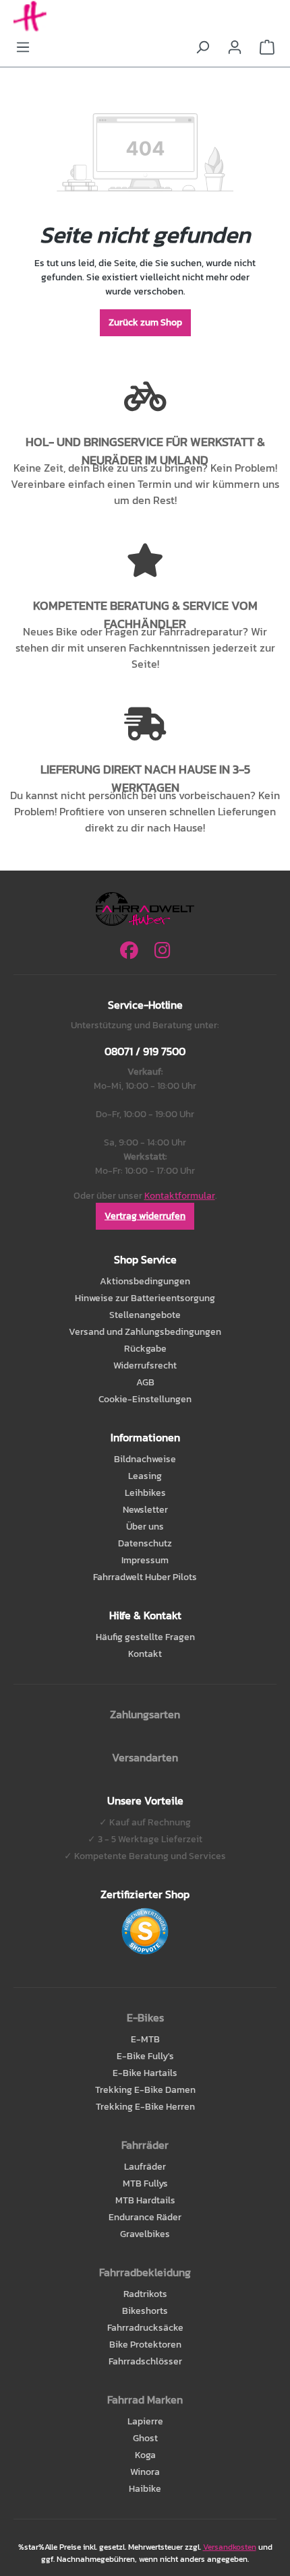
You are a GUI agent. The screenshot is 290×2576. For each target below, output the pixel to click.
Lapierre (145, 2421)
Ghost (145, 2438)
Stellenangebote (145, 1315)
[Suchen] (202, 48)
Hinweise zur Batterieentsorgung (145, 1298)
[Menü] (23, 48)
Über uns (145, 1527)
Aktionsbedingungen (145, 1281)
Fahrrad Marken (145, 2399)
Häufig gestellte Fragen (145, 1637)
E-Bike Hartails (145, 2073)
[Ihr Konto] (235, 48)
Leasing (145, 1476)
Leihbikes (145, 1493)
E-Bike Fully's (145, 2056)
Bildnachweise (145, 1459)
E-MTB (145, 2039)
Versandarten (145, 1757)
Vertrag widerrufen (145, 1216)
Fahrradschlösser (145, 2361)
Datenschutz (145, 1543)
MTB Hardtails (145, 2200)
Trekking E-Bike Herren (145, 2107)
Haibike (145, 2489)
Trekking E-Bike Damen (145, 2090)
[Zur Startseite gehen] (145, 17)
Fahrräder (145, 2145)
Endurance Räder (145, 2217)
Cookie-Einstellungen (145, 1399)
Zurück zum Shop (145, 322)
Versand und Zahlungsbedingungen (145, 1332)
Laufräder (145, 2167)
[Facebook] (129, 950)
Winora (145, 2472)
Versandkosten (230, 2547)
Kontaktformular (180, 1196)
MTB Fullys (145, 2184)
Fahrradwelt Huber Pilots (145, 1577)
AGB (145, 1382)
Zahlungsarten (145, 1714)
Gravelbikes (145, 2234)
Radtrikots (145, 2294)
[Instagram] (162, 950)
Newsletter (145, 1510)
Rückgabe (145, 1349)
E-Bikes (145, 2017)
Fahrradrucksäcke (145, 2328)
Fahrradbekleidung (145, 2272)
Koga (145, 2455)
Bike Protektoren (145, 2345)
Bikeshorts (145, 2311)
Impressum (145, 1560)
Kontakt (145, 1654)
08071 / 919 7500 (145, 1051)
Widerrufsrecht (145, 1365)
